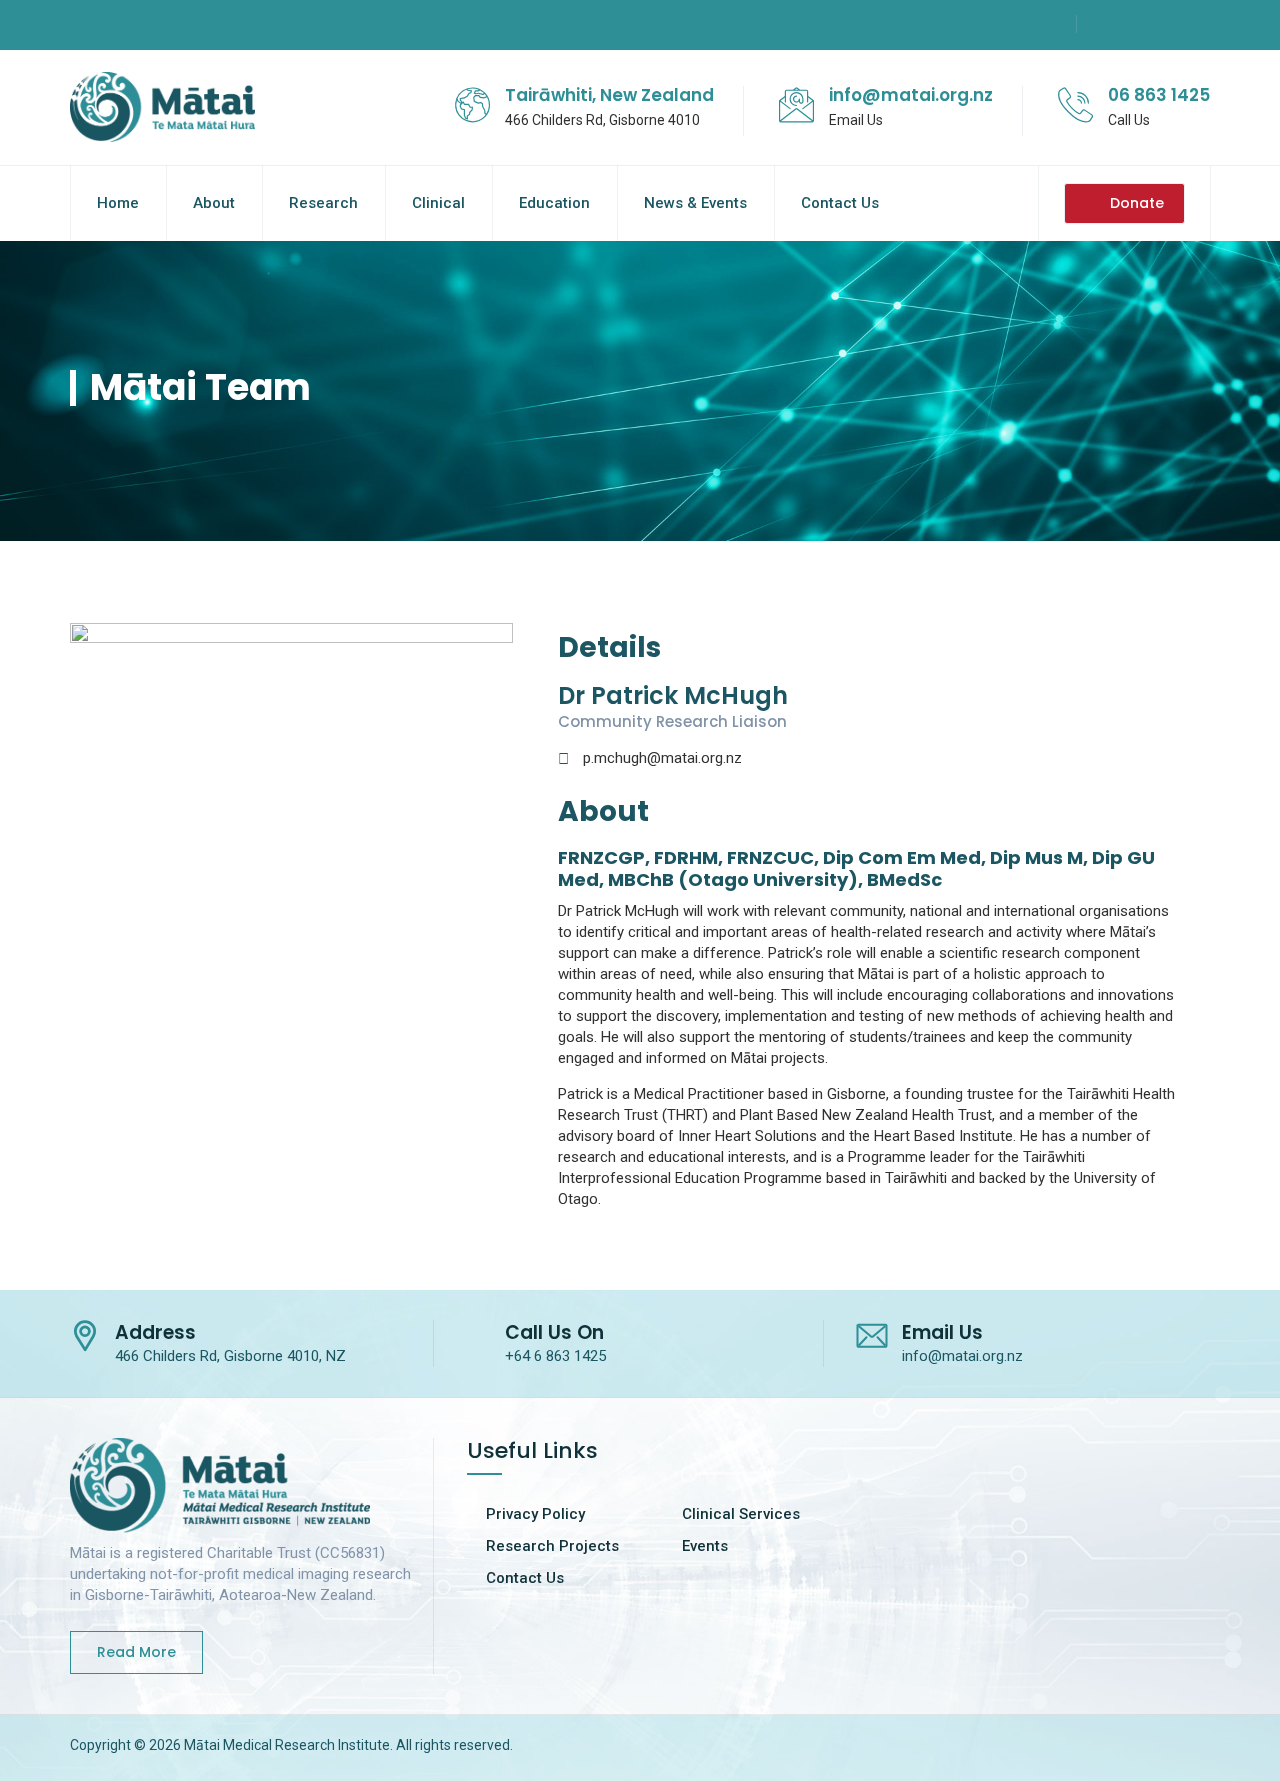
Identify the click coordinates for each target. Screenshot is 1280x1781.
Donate (1137, 203)
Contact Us (840, 203)
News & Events (695, 203)
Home (118, 203)
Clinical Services (741, 1514)
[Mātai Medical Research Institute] (162, 107)
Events (705, 1546)
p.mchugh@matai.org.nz (662, 758)
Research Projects (552, 1546)
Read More (136, 1652)
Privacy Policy (535, 1514)
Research (323, 203)
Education (554, 203)
